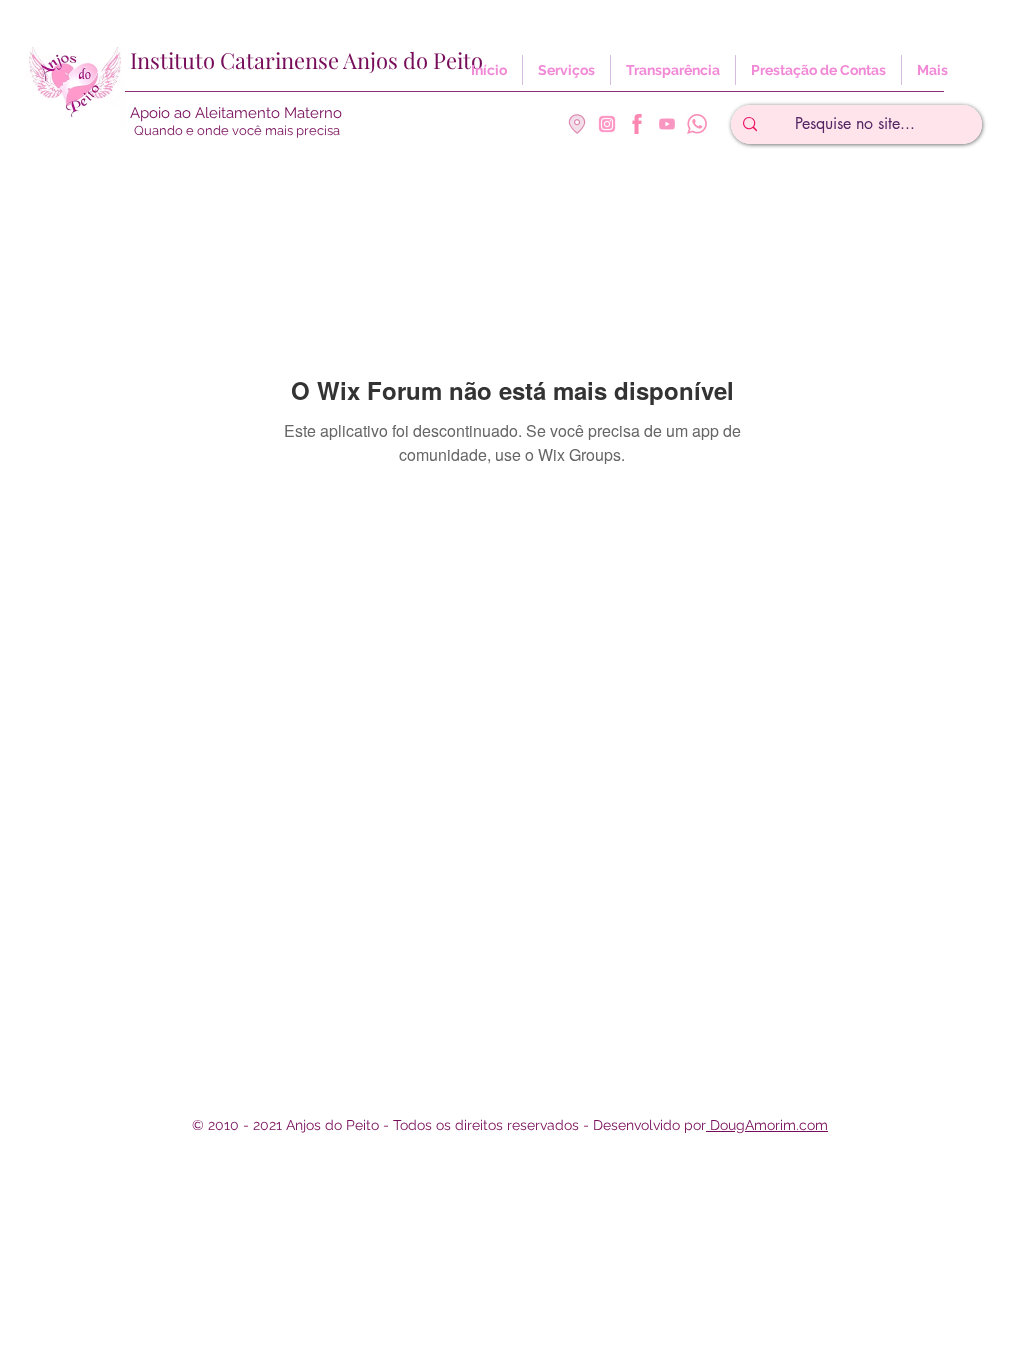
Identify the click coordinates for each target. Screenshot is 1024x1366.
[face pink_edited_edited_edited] (637, 124)
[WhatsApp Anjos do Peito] (697, 124)
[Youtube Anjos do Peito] (667, 124)
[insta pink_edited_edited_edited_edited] (607, 124)
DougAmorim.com (767, 1125)
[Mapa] (577, 124)
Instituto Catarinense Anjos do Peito (306, 60)
